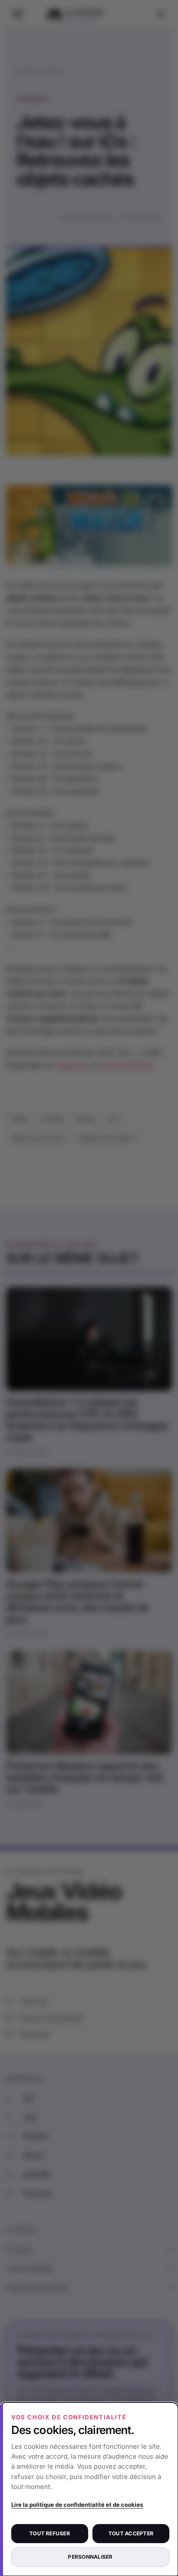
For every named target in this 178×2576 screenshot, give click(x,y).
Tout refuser (50, 2533)
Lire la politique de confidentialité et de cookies (77, 2505)
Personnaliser (90, 2557)
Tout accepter (131, 2533)
